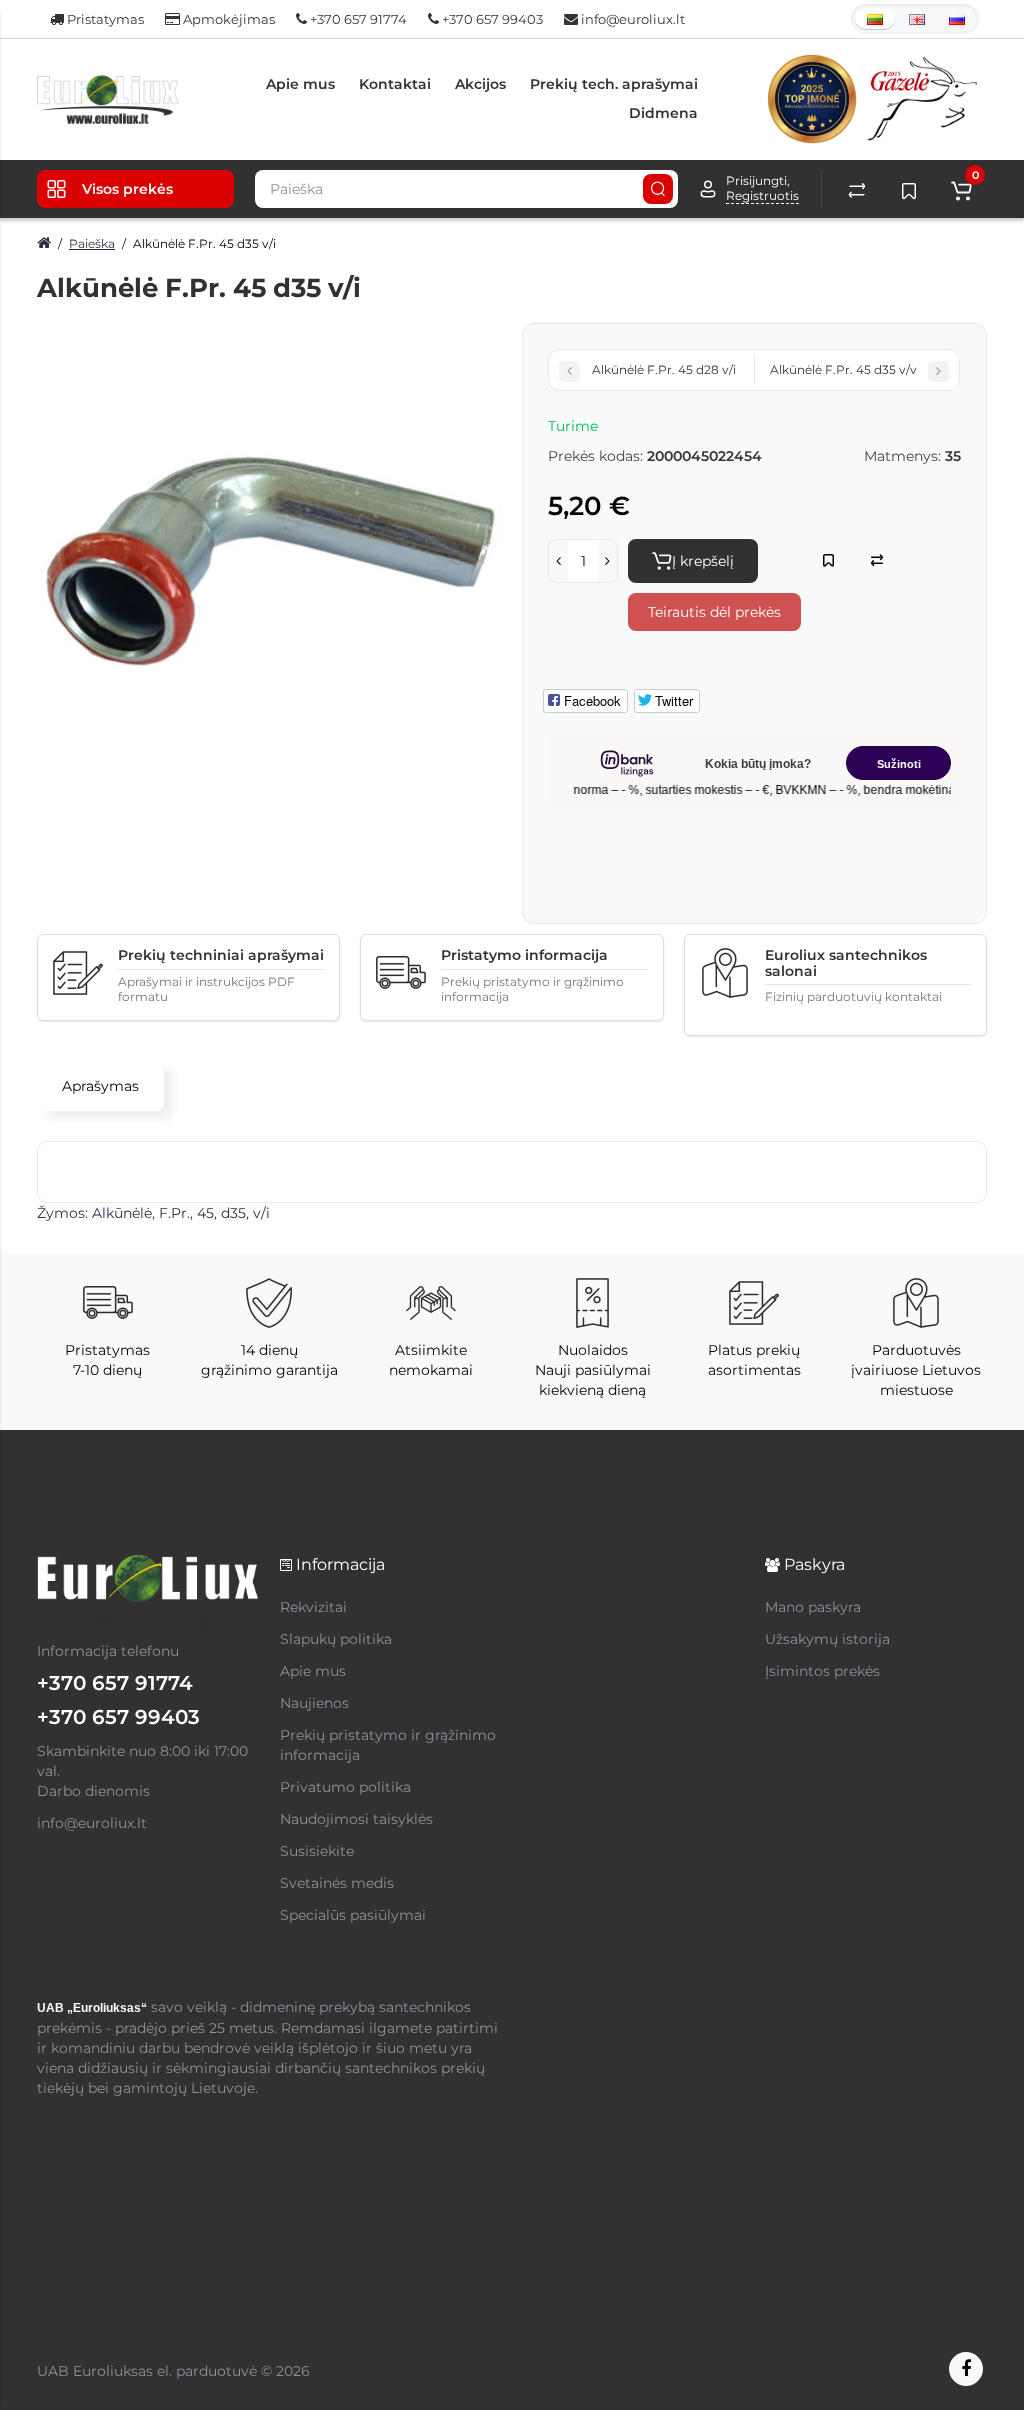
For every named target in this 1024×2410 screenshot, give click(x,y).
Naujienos (314, 1703)
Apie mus (300, 84)
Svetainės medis (337, 1883)
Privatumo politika (345, 1787)
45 (205, 1213)
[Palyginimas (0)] (857, 189)
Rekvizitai (313, 1607)
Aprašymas (100, 1086)
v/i (261, 1213)
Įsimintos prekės (822, 1671)
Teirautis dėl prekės (714, 612)
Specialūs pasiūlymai (353, 1915)
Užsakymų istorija (827, 1639)
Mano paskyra (813, 1607)
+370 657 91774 (357, 19)
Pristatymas (104, 19)
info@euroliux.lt (631, 19)
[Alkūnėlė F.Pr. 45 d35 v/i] (269, 555)
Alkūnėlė (122, 1213)
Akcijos (480, 84)
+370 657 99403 (491, 19)
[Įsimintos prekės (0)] (909, 189)
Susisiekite (317, 1851)
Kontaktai (395, 84)
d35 (233, 1213)
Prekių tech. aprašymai (614, 84)
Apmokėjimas (227, 19)
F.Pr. (174, 1213)
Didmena (663, 113)
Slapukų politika (336, 1639)
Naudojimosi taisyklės (356, 1819)
